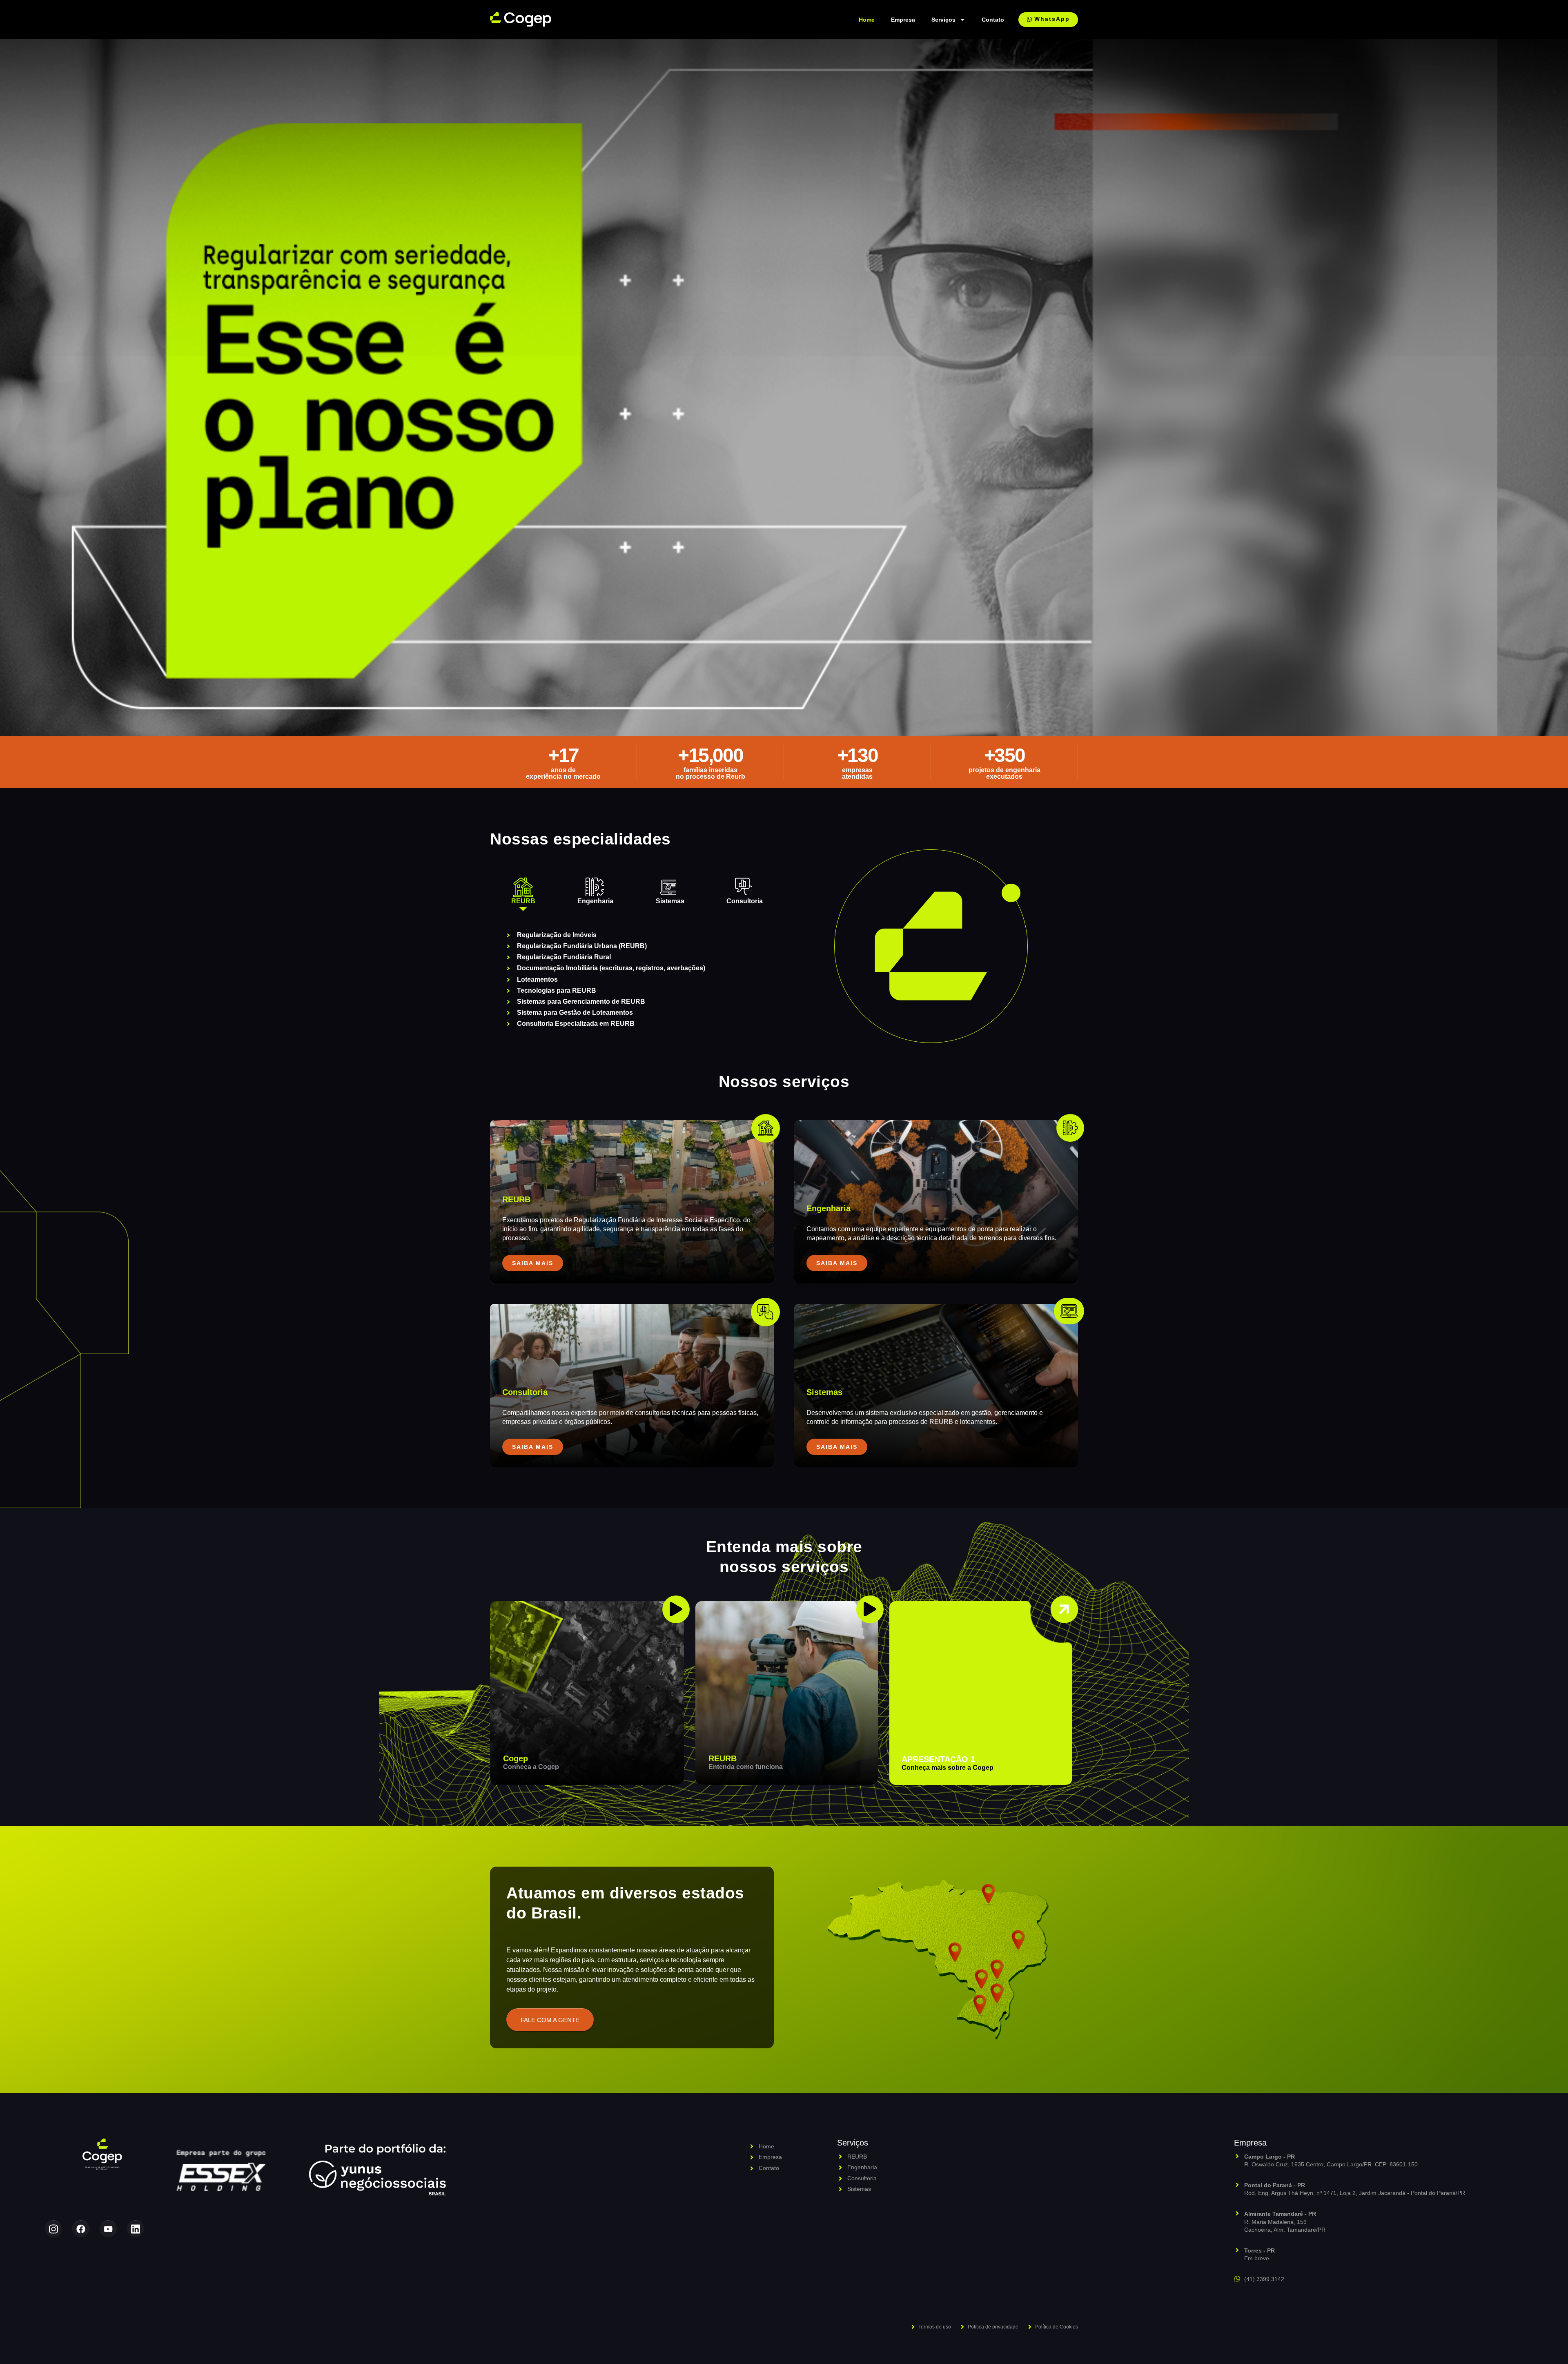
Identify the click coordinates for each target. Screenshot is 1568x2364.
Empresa (903, 20)
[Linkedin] (136, 2229)
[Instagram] (53, 2229)
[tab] (523, 891)
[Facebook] (81, 2229)
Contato (993, 20)
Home (867, 20)
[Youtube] (108, 2229)
